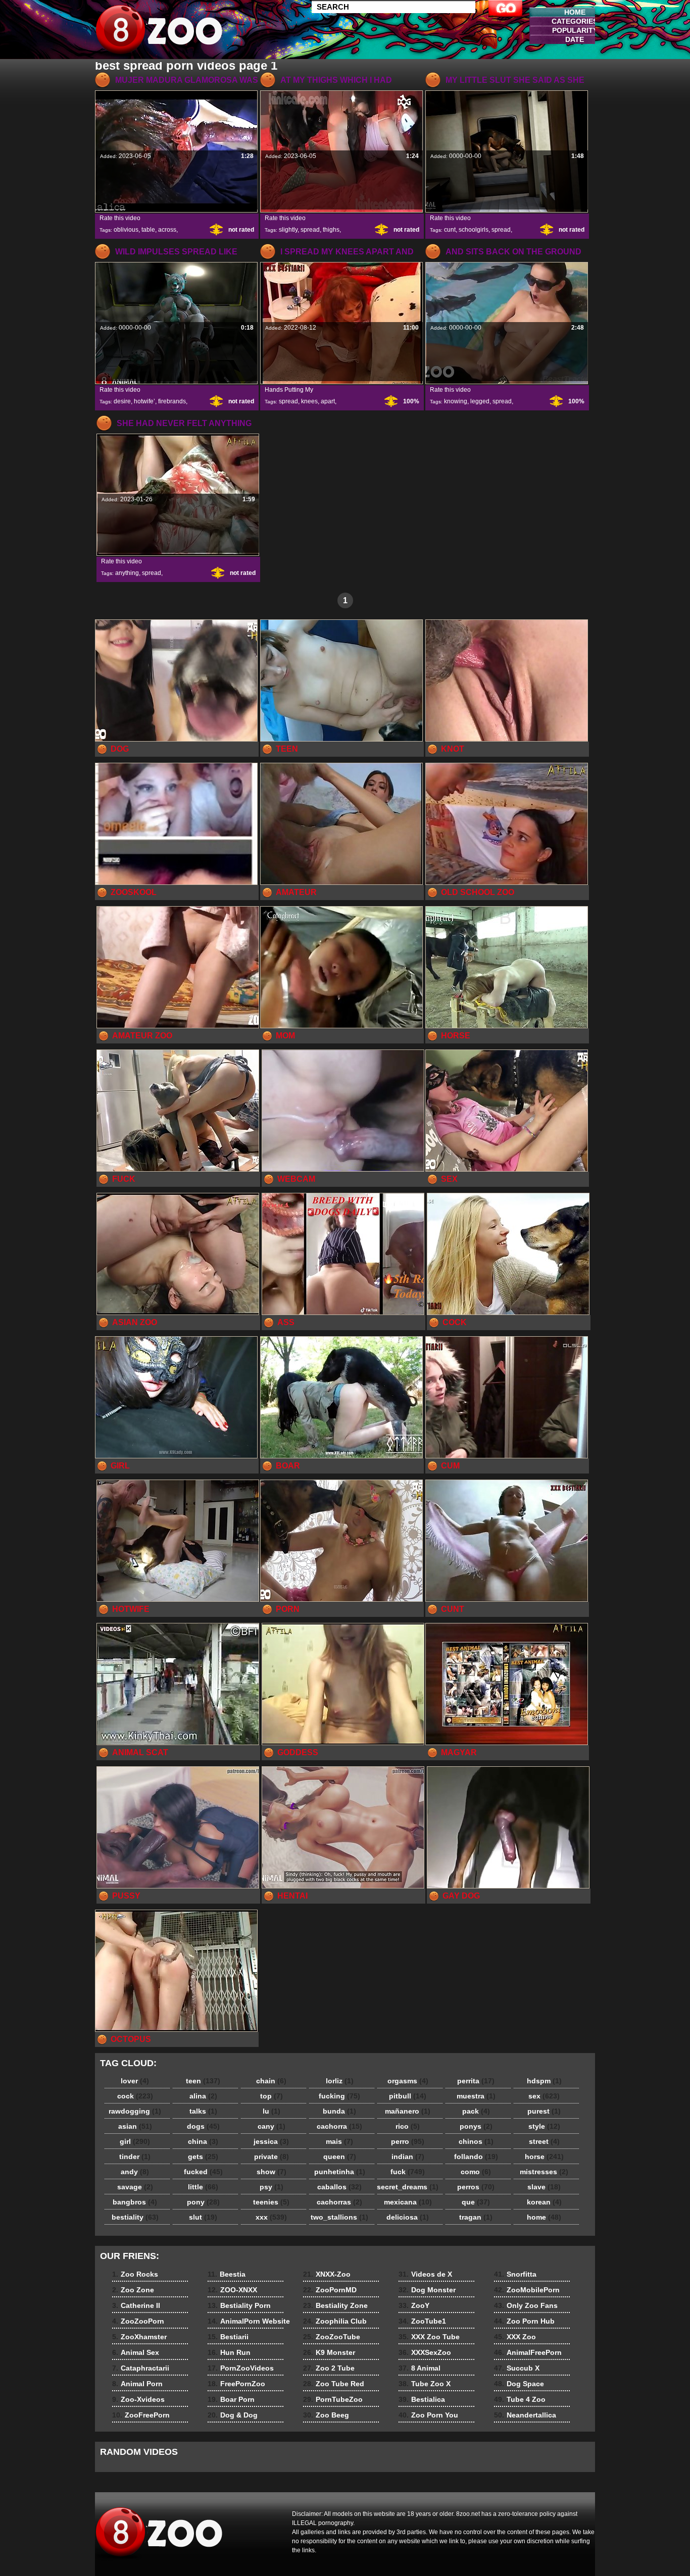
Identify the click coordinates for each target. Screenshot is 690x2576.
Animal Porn (137, 2384)
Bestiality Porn (239, 2305)
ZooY (414, 2305)
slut (203, 2217)
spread (310, 230)
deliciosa (408, 2217)
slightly (288, 230)
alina (203, 2096)
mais (339, 2141)
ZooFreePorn (141, 2415)
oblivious (126, 230)
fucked (203, 2172)
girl (135, 2141)
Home (575, 12)
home (544, 2217)
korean (544, 2202)
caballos (339, 2187)
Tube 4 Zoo (520, 2399)
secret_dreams (408, 2187)
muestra (476, 2096)
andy (135, 2172)
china (203, 2141)
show (272, 2172)
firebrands (172, 401)
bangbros (135, 2202)
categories (575, 21)
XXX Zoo (515, 2337)
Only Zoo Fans (526, 2305)
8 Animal (420, 2368)
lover (135, 2081)
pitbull (408, 2096)
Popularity (575, 30)
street (544, 2141)
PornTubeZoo (333, 2399)
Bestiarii (228, 2337)
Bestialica (422, 2399)
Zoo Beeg (326, 2415)
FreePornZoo (236, 2384)
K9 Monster (329, 2352)
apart (328, 401)
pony (203, 2202)
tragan (476, 2217)
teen (203, 2081)
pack (476, 2111)
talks (203, 2111)
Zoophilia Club (335, 2321)
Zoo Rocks (135, 2274)
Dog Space (519, 2384)
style (544, 2126)
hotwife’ (144, 401)
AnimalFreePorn (528, 2352)
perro (408, 2141)
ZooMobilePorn (527, 2290)
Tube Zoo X (425, 2384)
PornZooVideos (241, 2368)
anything (127, 573)
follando (476, 2157)
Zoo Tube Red (334, 2384)
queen (340, 2157)
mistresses (544, 2172)
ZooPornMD (330, 2290)
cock (135, 2096)
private (272, 2157)
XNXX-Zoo (327, 2274)
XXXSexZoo (425, 2352)
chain (271, 2081)
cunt (450, 230)
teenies (271, 2202)
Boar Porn (231, 2399)
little (203, 2187)
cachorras (339, 2202)
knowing (456, 401)
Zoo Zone (133, 2290)
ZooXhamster (139, 2337)
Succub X (517, 2368)
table (148, 230)
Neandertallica (525, 2415)
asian (135, 2126)
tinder (135, 2157)
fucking (339, 2096)
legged (480, 401)
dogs (203, 2126)
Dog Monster (427, 2290)
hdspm (544, 2081)
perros (476, 2187)
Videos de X (425, 2274)
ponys (476, 2126)
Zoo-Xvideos (138, 2399)
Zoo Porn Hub (524, 2321)
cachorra (339, 2126)
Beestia (227, 2274)
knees (309, 401)
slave (544, 2187)
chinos (476, 2141)
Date (575, 39)
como (476, 2172)
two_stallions (339, 2217)
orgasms (408, 2081)
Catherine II (136, 2305)
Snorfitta (515, 2274)
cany (272, 2126)
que (476, 2202)
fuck (408, 2172)
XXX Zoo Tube (429, 2337)
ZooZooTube (332, 2337)
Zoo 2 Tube (329, 2368)
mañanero (408, 2111)
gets (203, 2157)
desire (122, 401)
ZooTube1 (422, 2321)
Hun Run (229, 2352)
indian (408, 2157)
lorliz (340, 2081)
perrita (476, 2081)
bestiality (135, 2217)
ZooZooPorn (138, 2321)
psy (272, 2187)
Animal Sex (136, 2352)
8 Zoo (159, 32)
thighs (331, 230)
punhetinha (340, 2172)
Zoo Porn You (428, 2415)
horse (544, 2157)
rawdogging (135, 2111)
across (167, 230)
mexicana (408, 2202)
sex (544, 2096)
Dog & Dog (233, 2415)
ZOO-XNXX (232, 2290)
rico (408, 2126)
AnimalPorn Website (249, 2321)
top (272, 2096)
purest (544, 2111)
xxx (271, 2217)
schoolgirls (474, 230)
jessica (271, 2141)
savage (135, 2187)
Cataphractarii (141, 2368)
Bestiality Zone (335, 2305)
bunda (339, 2111)
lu (272, 2111)
